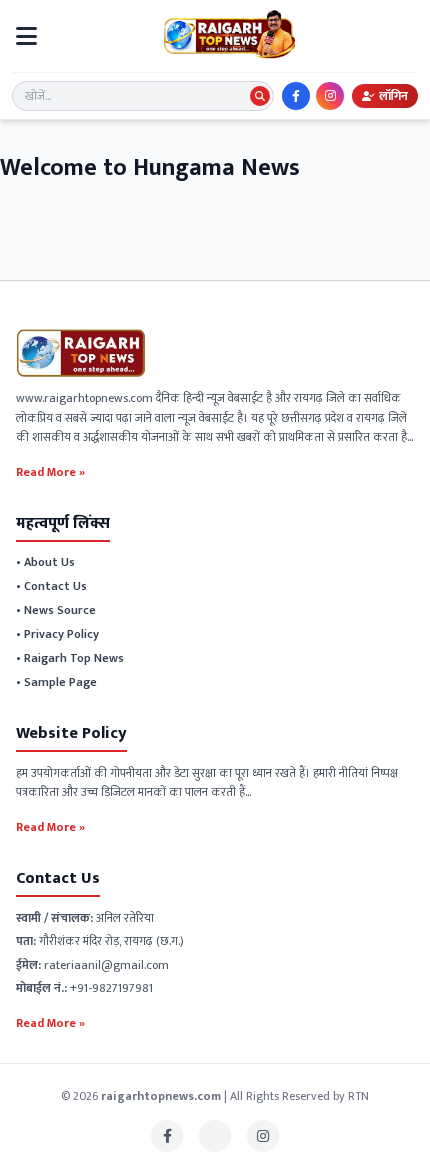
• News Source (56, 610)
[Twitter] (215, 1136)
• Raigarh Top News (70, 658)
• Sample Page (56, 682)
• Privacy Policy (57, 634)
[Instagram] (330, 96)
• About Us (45, 562)
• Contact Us (51, 586)
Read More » (50, 471)
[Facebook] (296, 96)
